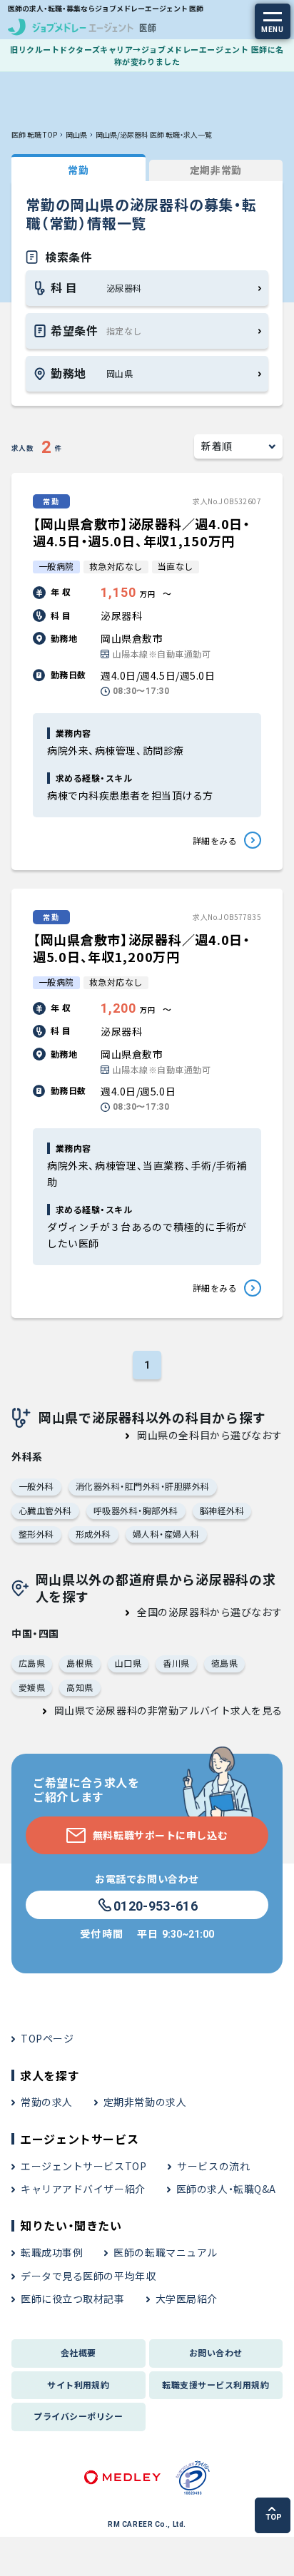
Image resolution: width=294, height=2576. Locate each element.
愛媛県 (32, 1687)
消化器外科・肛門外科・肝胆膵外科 (143, 1486)
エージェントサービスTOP (83, 2166)
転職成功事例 (52, 2252)
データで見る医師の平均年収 (88, 2276)
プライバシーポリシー (78, 2416)
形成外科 (93, 1534)
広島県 (32, 1663)
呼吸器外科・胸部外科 (136, 1510)
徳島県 (224, 1663)
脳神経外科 (222, 1510)
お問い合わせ (216, 2352)
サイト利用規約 (78, 2385)
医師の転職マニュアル (166, 2252)
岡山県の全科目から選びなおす (210, 1435)
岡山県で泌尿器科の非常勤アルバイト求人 (153, 1710)
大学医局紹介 (187, 2299)
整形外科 (36, 1534)
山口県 (128, 1663)
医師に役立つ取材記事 (73, 2299)
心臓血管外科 (45, 1510)
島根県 (80, 1663)
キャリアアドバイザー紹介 (83, 2189)
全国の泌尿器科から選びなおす (210, 1612)
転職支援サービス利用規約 (216, 2385)
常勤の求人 (47, 2102)
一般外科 (36, 1486)
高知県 (80, 1687)
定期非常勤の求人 (145, 2102)
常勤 (78, 170)
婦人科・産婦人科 (166, 1534)
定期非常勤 (216, 170)
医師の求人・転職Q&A (226, 2189)
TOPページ (47, 2038)
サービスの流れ (213, 2166)
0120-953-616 (156, 1906)
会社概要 (78, 2352)
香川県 (176, 1663)
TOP (274, 2517)
